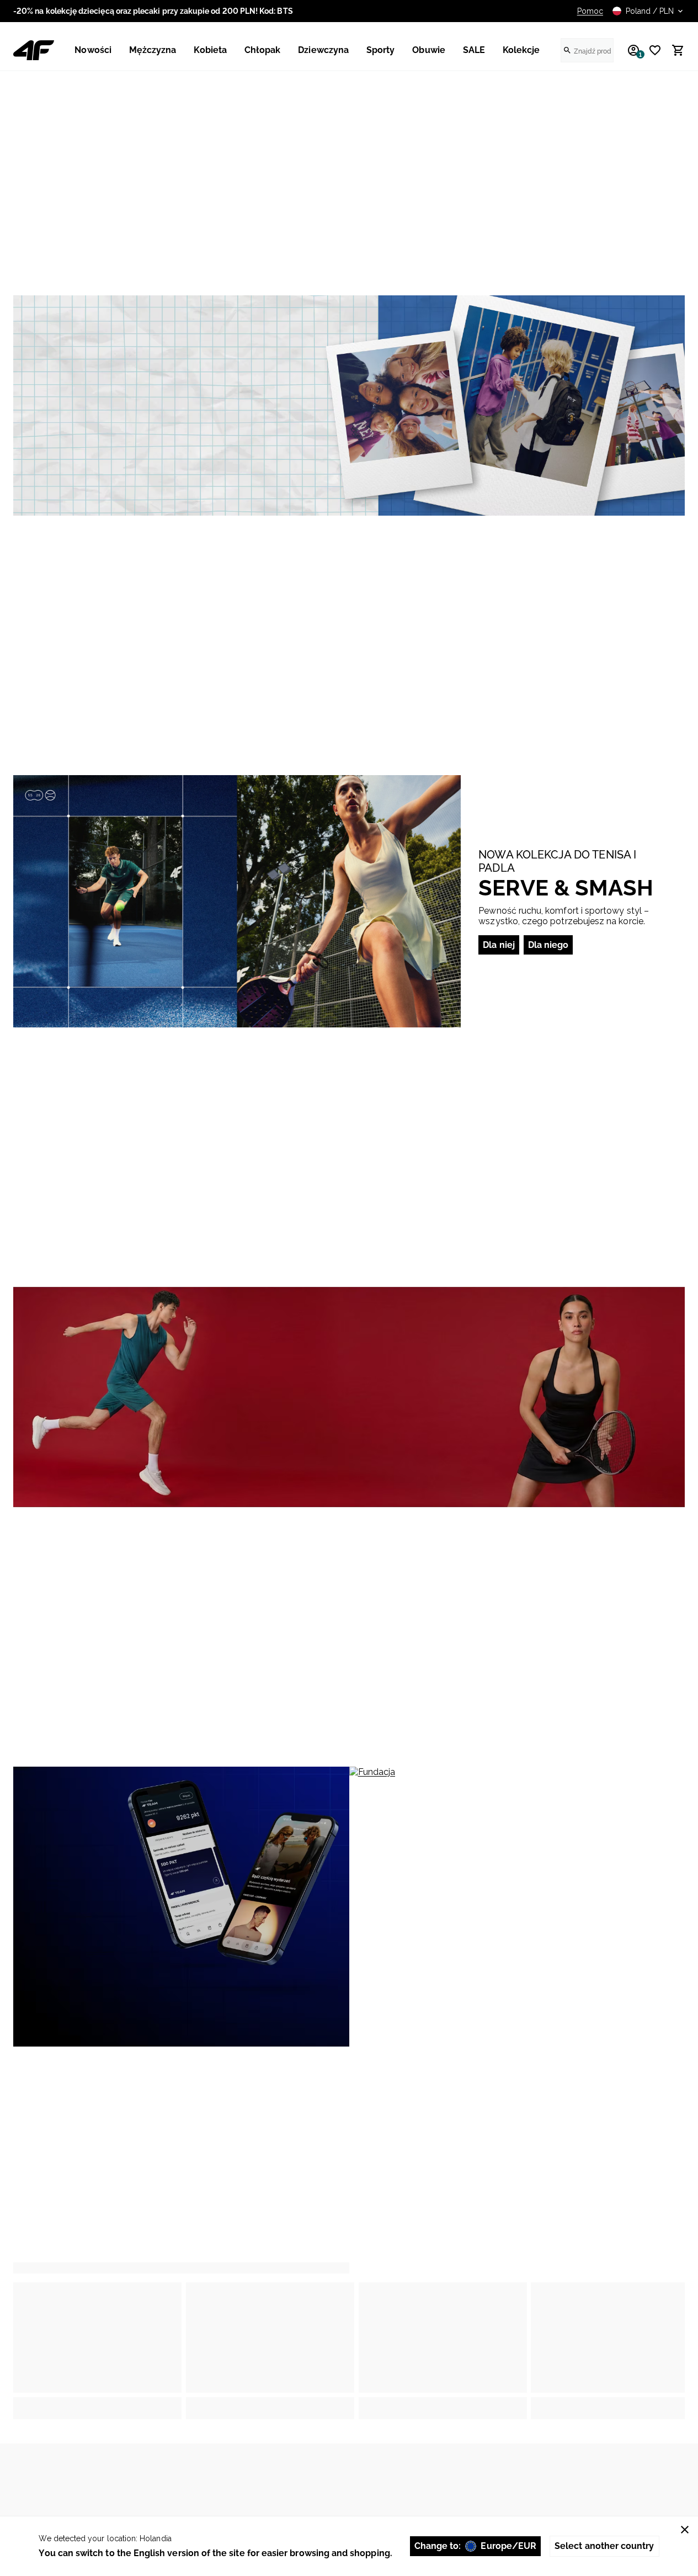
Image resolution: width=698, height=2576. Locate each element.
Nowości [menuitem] (93, 50)
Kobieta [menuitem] (210, 50)
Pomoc (590, 11)
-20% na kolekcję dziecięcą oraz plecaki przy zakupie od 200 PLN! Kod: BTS (153, 11)
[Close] (685, 2530)
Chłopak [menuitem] (262, 50)
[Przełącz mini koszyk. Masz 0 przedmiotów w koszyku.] (673, 50)
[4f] (34, 50)
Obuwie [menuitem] (428, 50)
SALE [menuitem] (474, 50)
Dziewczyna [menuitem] (323, 50)
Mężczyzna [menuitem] (153, 50)
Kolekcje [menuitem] (521, 50)
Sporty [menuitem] (380, 50)
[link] (349, 406)
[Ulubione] (651, 50)
